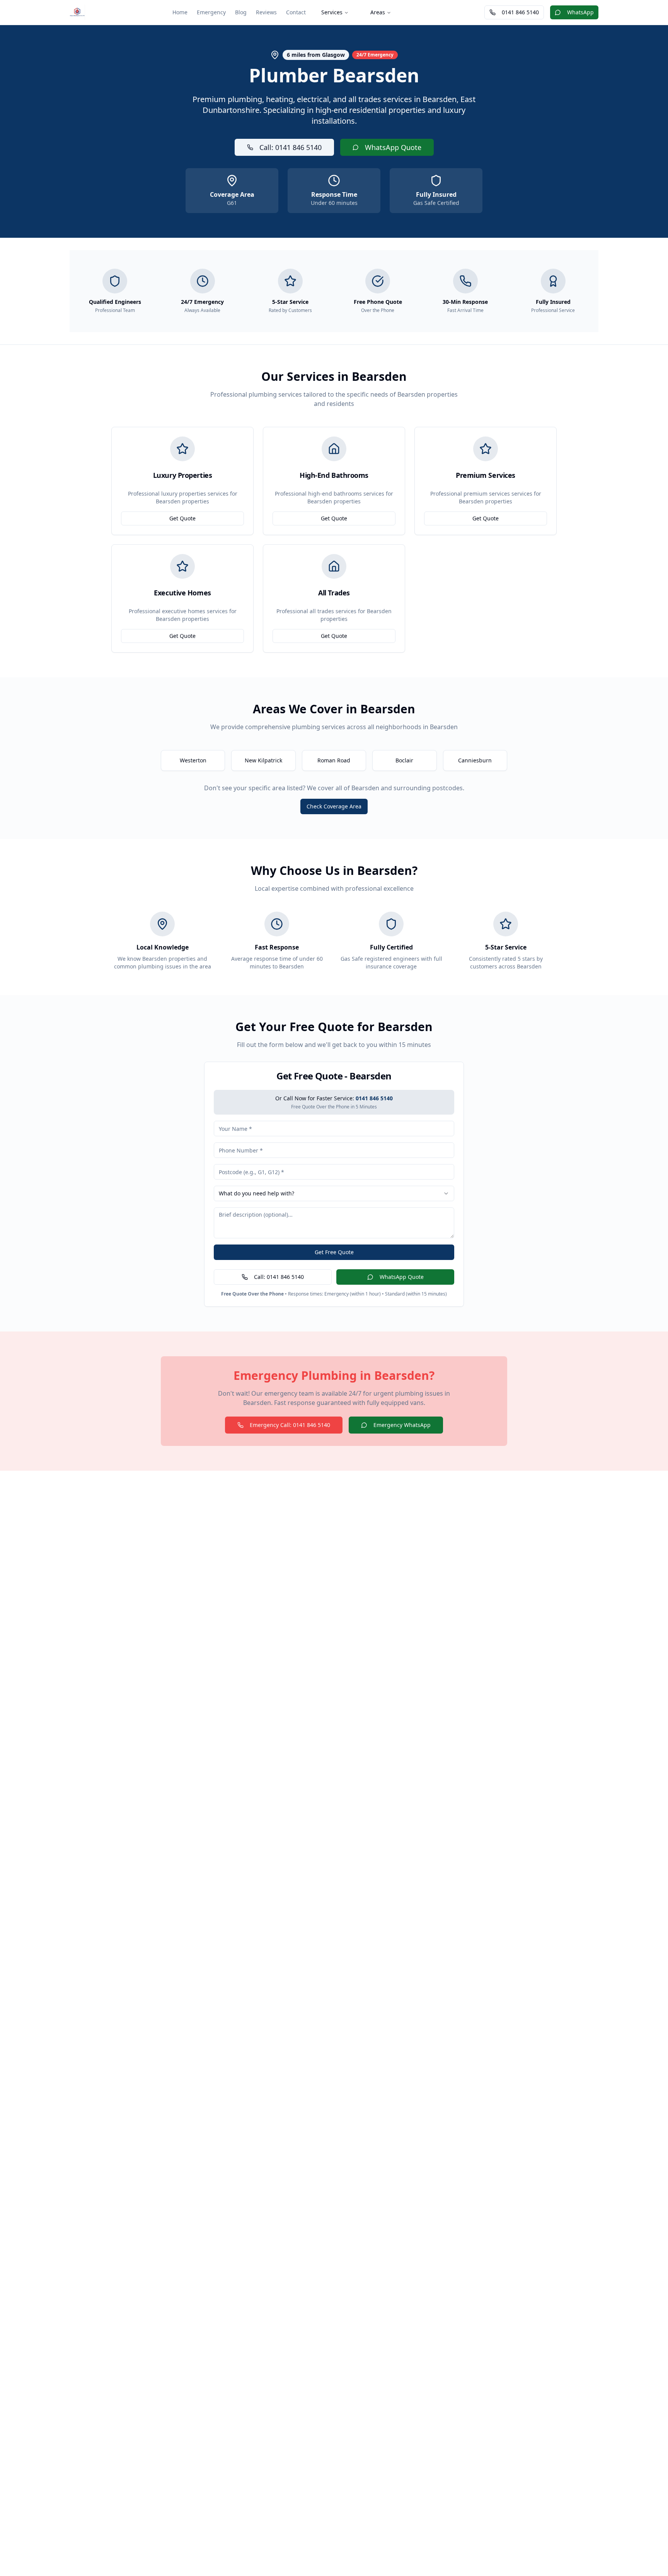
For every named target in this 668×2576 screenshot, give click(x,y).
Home (180, 12)
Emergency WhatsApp (402, 1425)
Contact (296, 12)
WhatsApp (580, 12)
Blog (241, 12)
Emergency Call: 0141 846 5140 (290, 1425)
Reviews (266, 12)
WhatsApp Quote (393, 147)
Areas (378, 12)
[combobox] (334, 1193)
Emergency (211, 12)
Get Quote (182, 518)
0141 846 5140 (520, 12)
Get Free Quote (334, 1252)
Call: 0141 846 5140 (291, 147)
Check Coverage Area (334, 806)
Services (332, 12)
